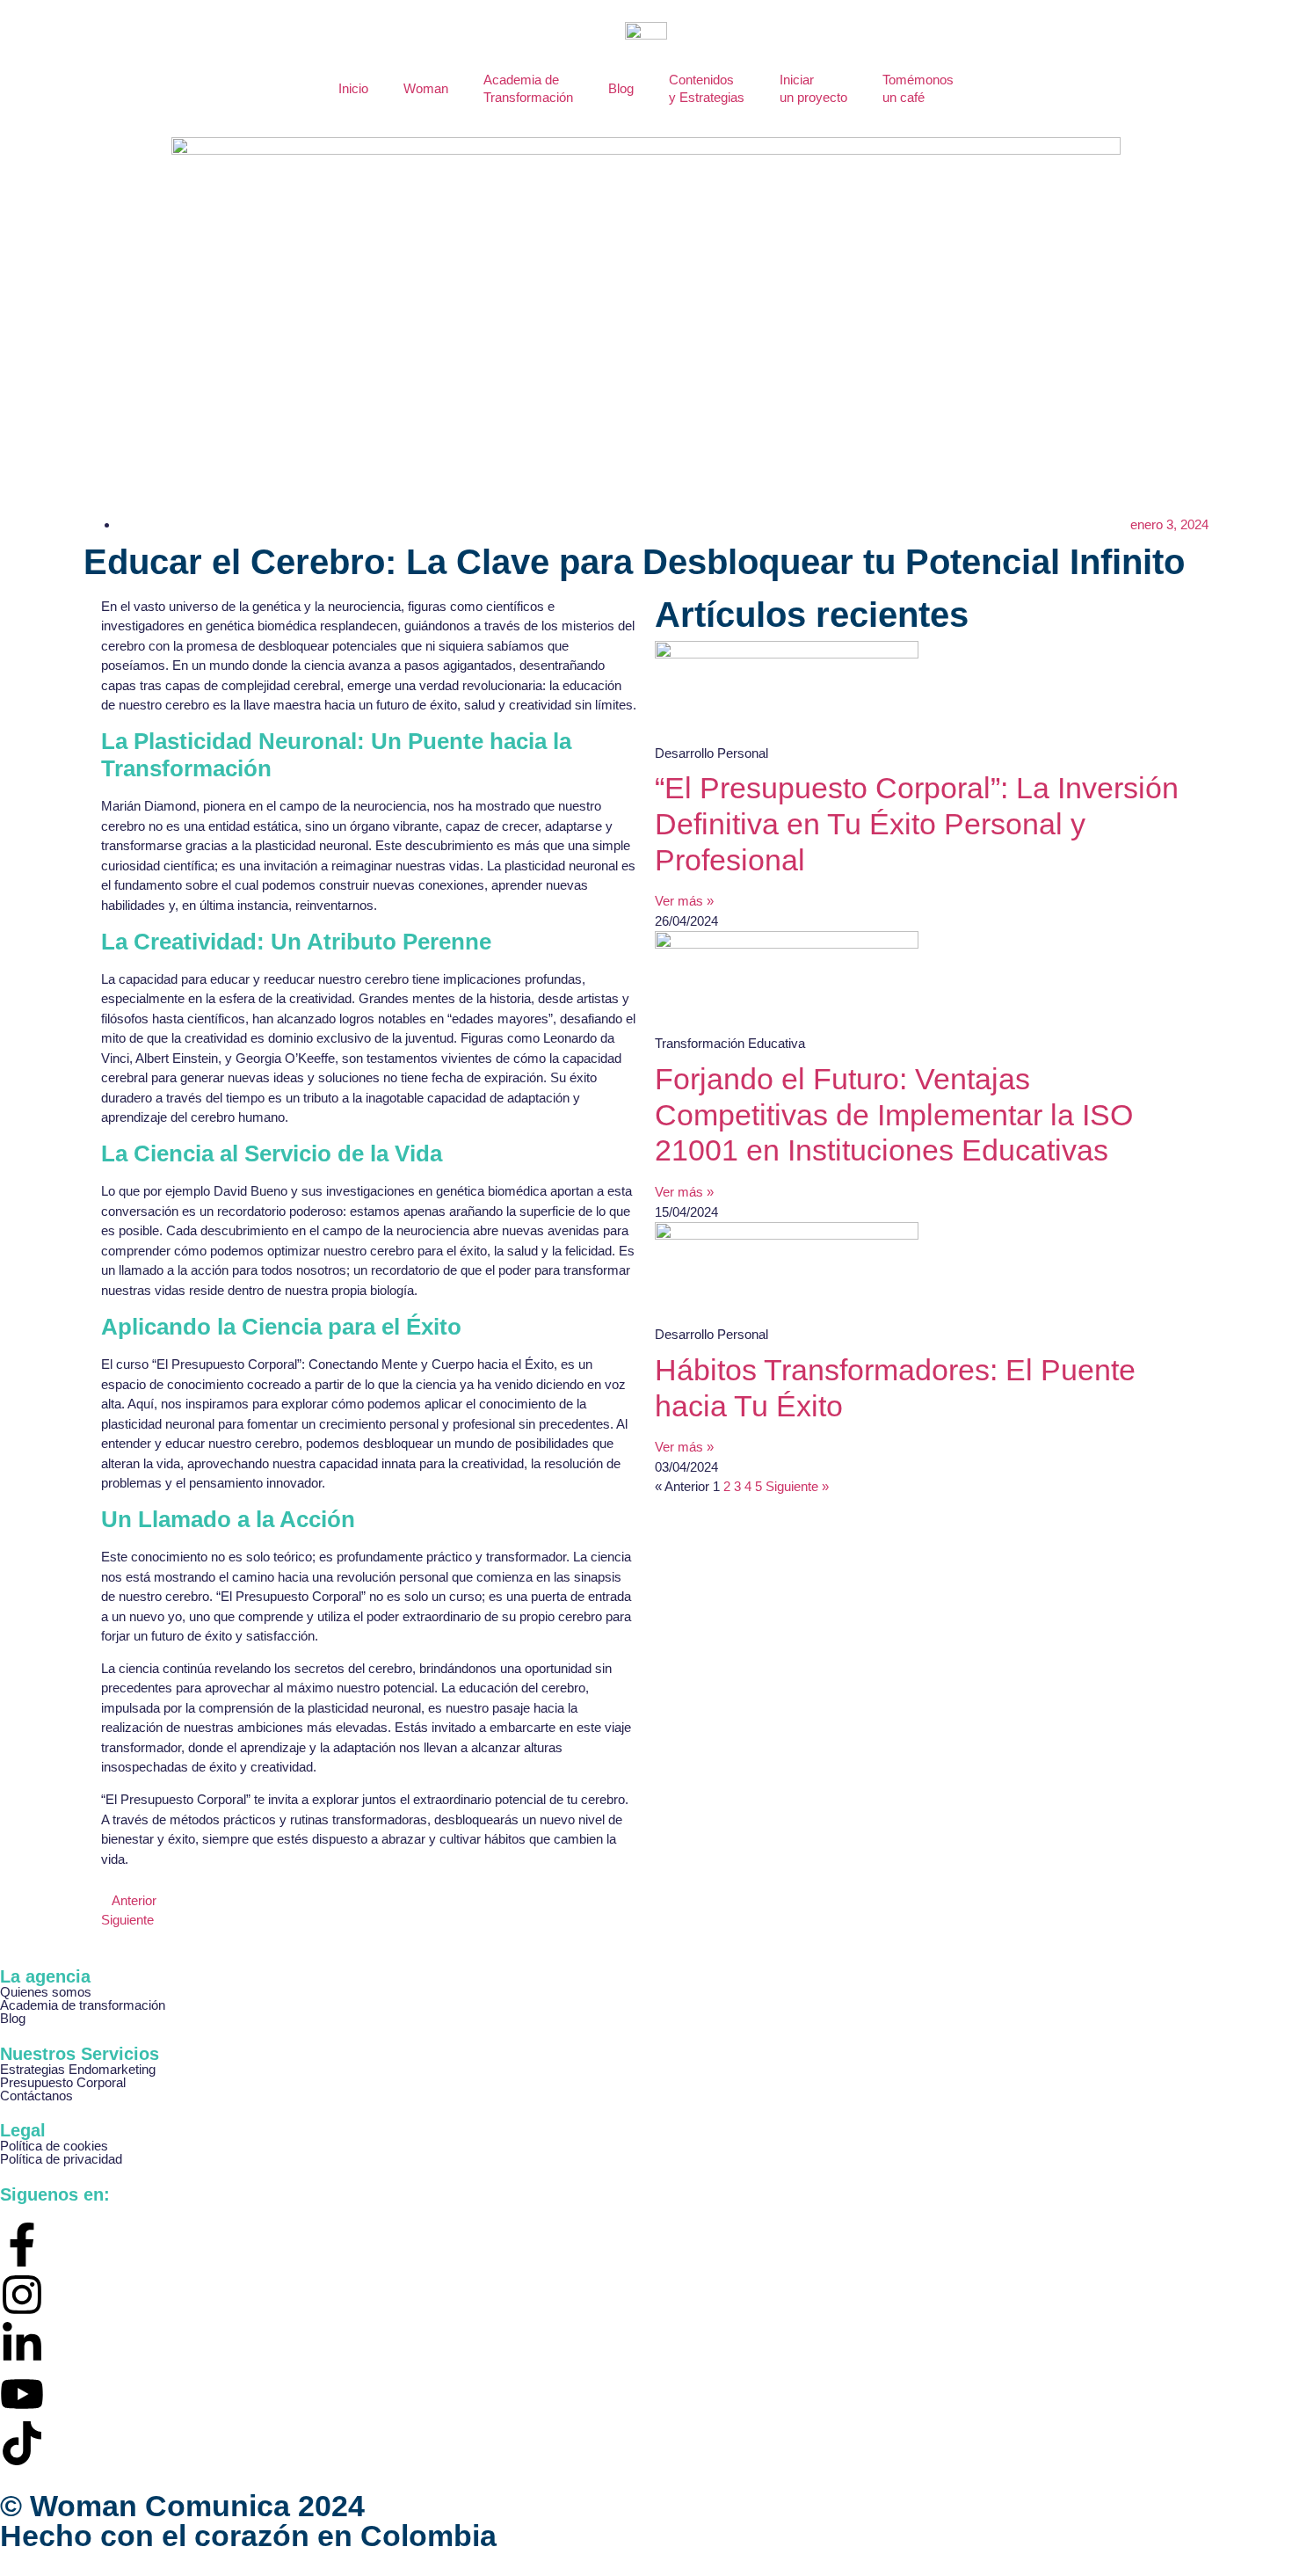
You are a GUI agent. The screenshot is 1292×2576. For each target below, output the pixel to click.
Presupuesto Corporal (63, 2082)
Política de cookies (54, 2146)
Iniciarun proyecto (813, 88)
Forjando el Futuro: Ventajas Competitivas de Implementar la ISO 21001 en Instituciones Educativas (894, 1115)
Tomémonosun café (918, 88)
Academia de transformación (83, 2005)
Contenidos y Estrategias (707, 88)
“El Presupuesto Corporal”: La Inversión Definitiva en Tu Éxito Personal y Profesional (917, 824)
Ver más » (684, 901)
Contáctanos (36, 2096)
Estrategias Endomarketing (78, 2069)
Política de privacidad (61, 2159)
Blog (621, 88)
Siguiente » (797, 1486)
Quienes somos (46, 1992)
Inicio (353, 88)
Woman (426, 88)
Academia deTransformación (528, 88)
